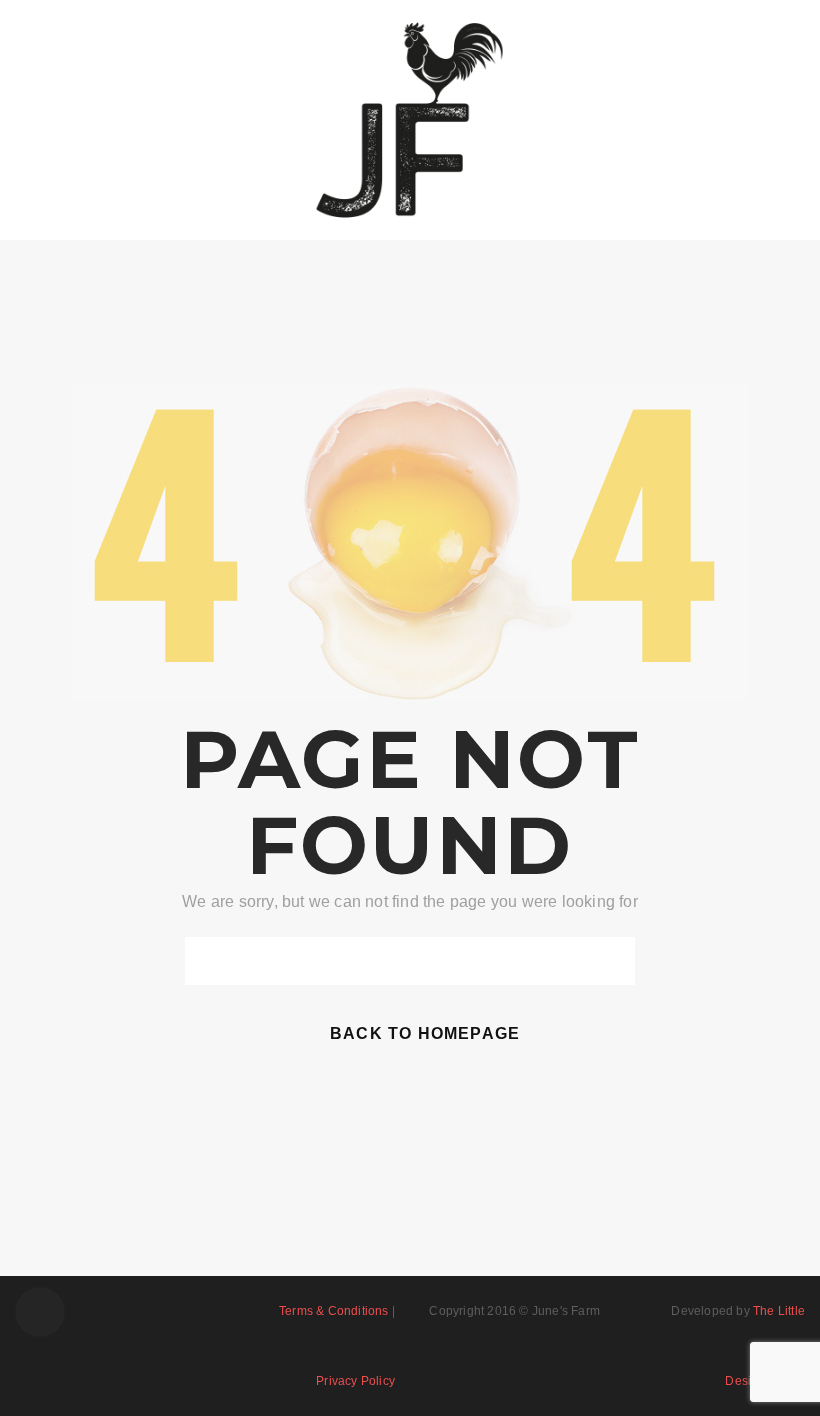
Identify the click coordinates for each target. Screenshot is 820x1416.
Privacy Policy (355, 1381)
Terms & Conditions (334, 1311)
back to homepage (425, 1033)
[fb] (40, 1312)
